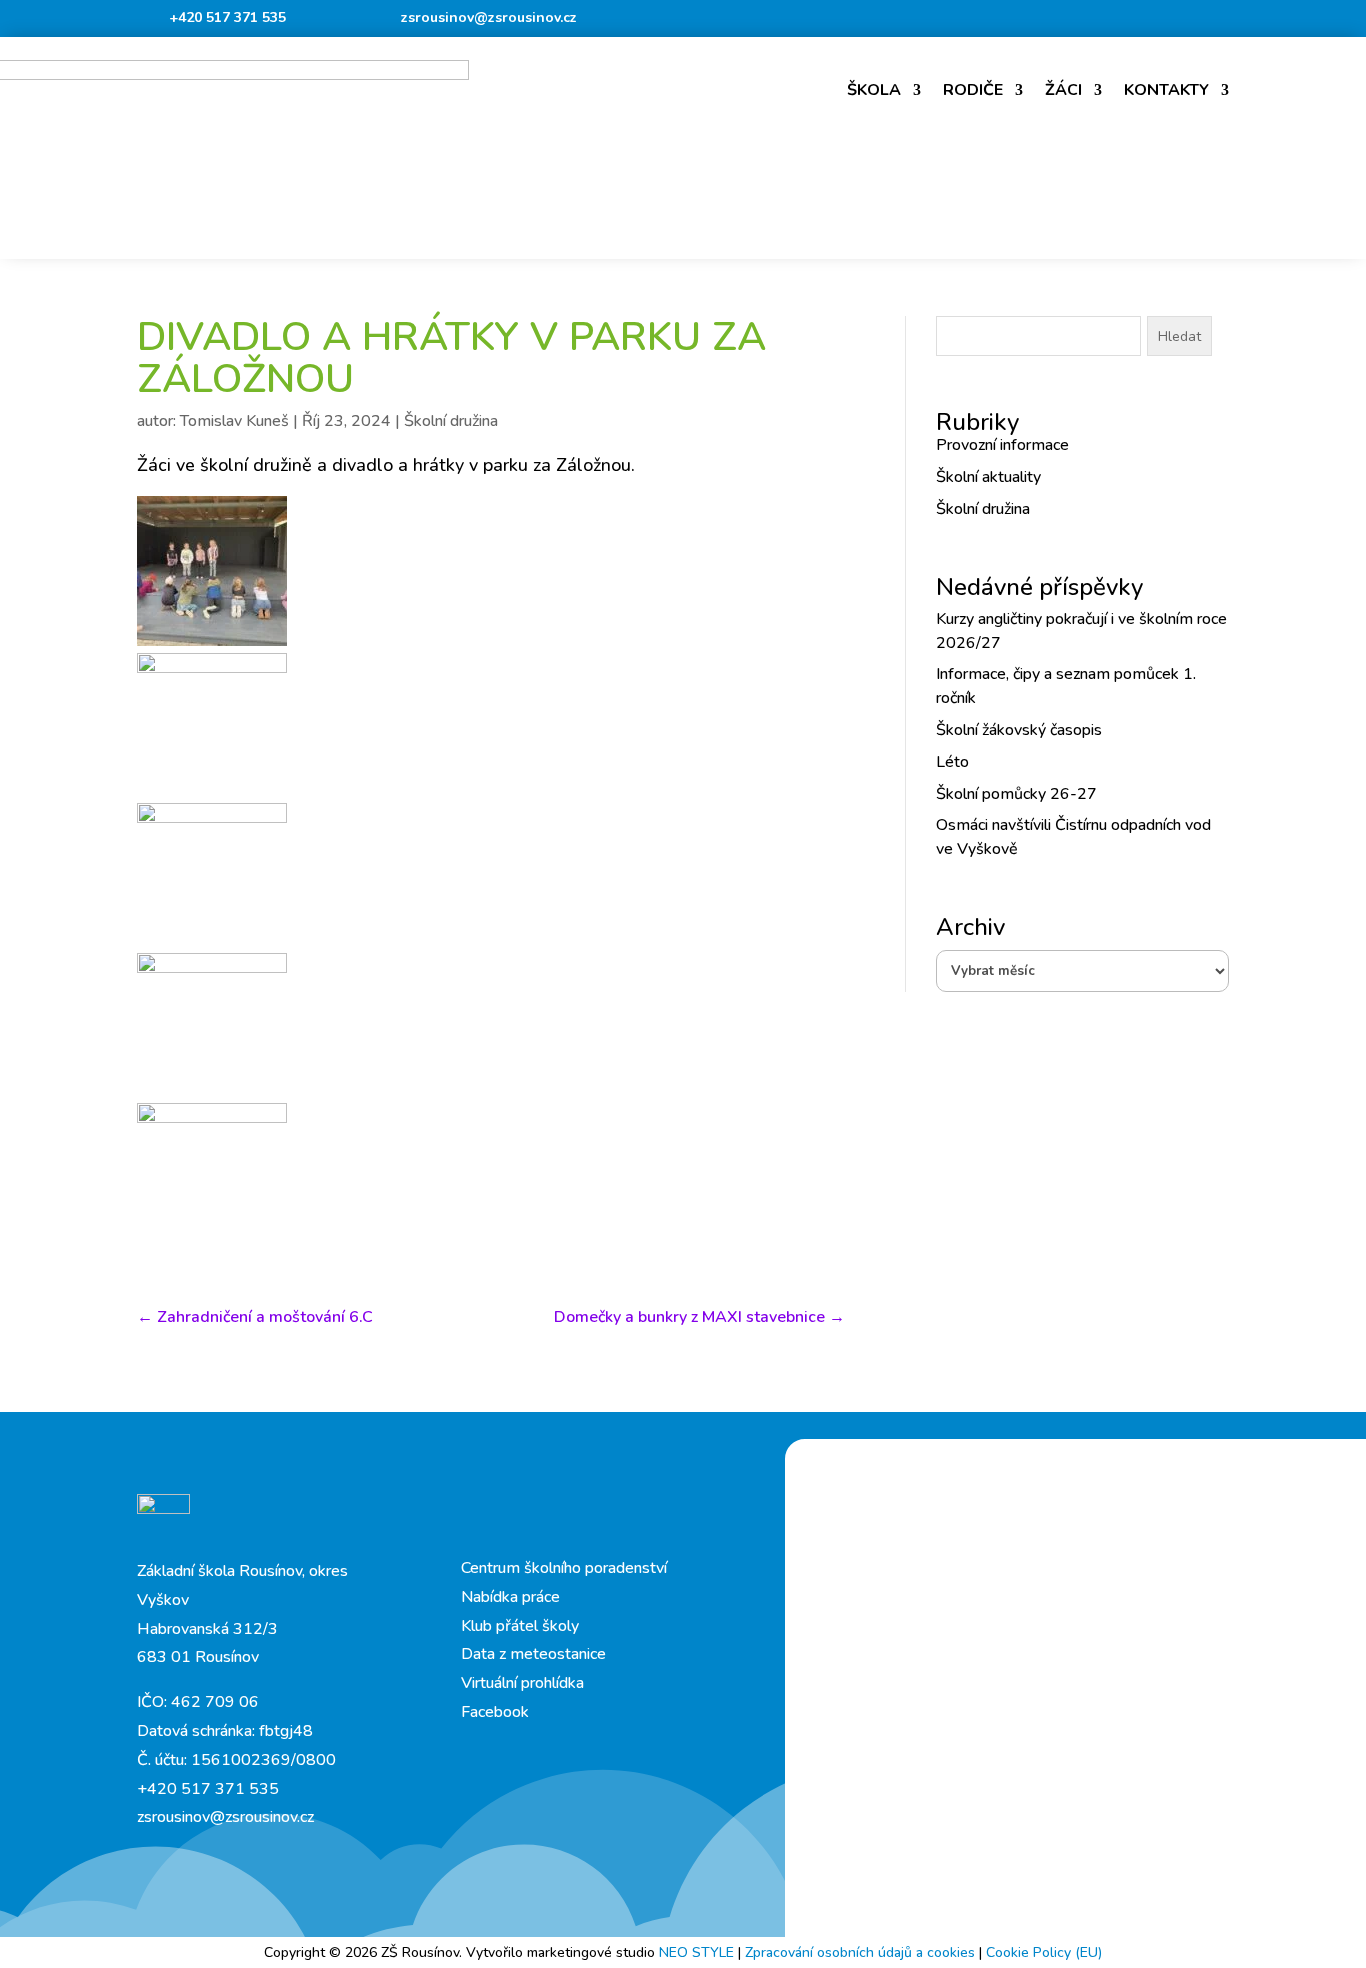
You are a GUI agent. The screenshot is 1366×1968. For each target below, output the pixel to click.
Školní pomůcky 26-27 (1016, 794)
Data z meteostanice (533, 1654)
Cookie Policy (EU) (1044, 1952)
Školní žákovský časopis (1019, 730)
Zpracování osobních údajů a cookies (862, 1952)
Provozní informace (1002, 445)
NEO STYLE (698, 1952)
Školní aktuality (988, 477)
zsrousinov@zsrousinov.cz (489, 17)
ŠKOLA (874, 90)
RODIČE (973, 90)
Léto (952, 762)
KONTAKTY (1166, 90)
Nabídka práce (510, 1597)
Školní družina (451, 421)
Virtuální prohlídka (522, 1683)
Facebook (495, 1712)
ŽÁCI (1063, 90)
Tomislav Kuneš (234, 421)
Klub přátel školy (520, 1626)
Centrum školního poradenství (564, 1568)
